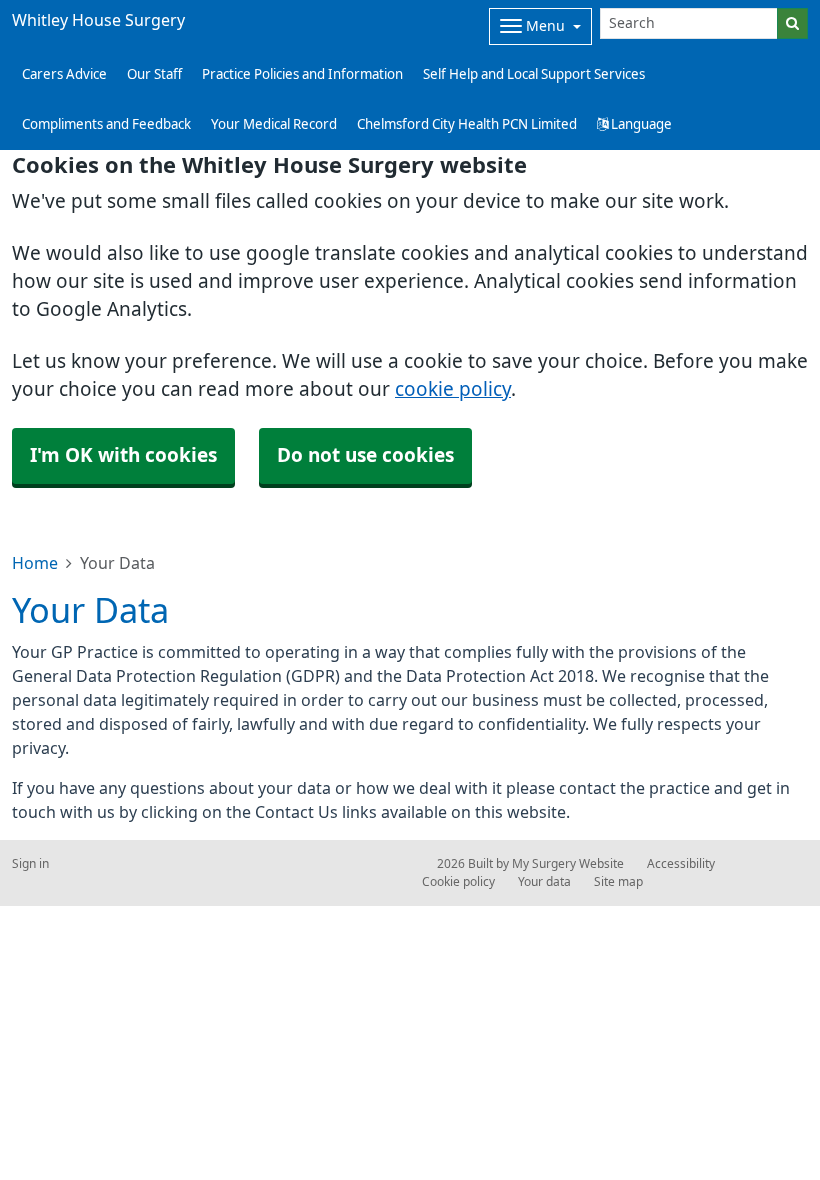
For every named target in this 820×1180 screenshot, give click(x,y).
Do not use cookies (365, 455)
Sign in (30, 864)
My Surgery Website (568, 864)
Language (640, 124)
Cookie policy (458, 882)
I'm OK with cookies (123, 455)
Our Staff (154, 74)
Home (35, 563)
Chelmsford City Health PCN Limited (467, 124)
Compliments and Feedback (106, 124)
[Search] (792, 23)
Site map (618, 882)
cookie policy (453, 389)
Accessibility (681, 864)
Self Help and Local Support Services (534, 74)
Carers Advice (64, 74)
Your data (544, 882)
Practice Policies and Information (302, 74)
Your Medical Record (274, 124)
